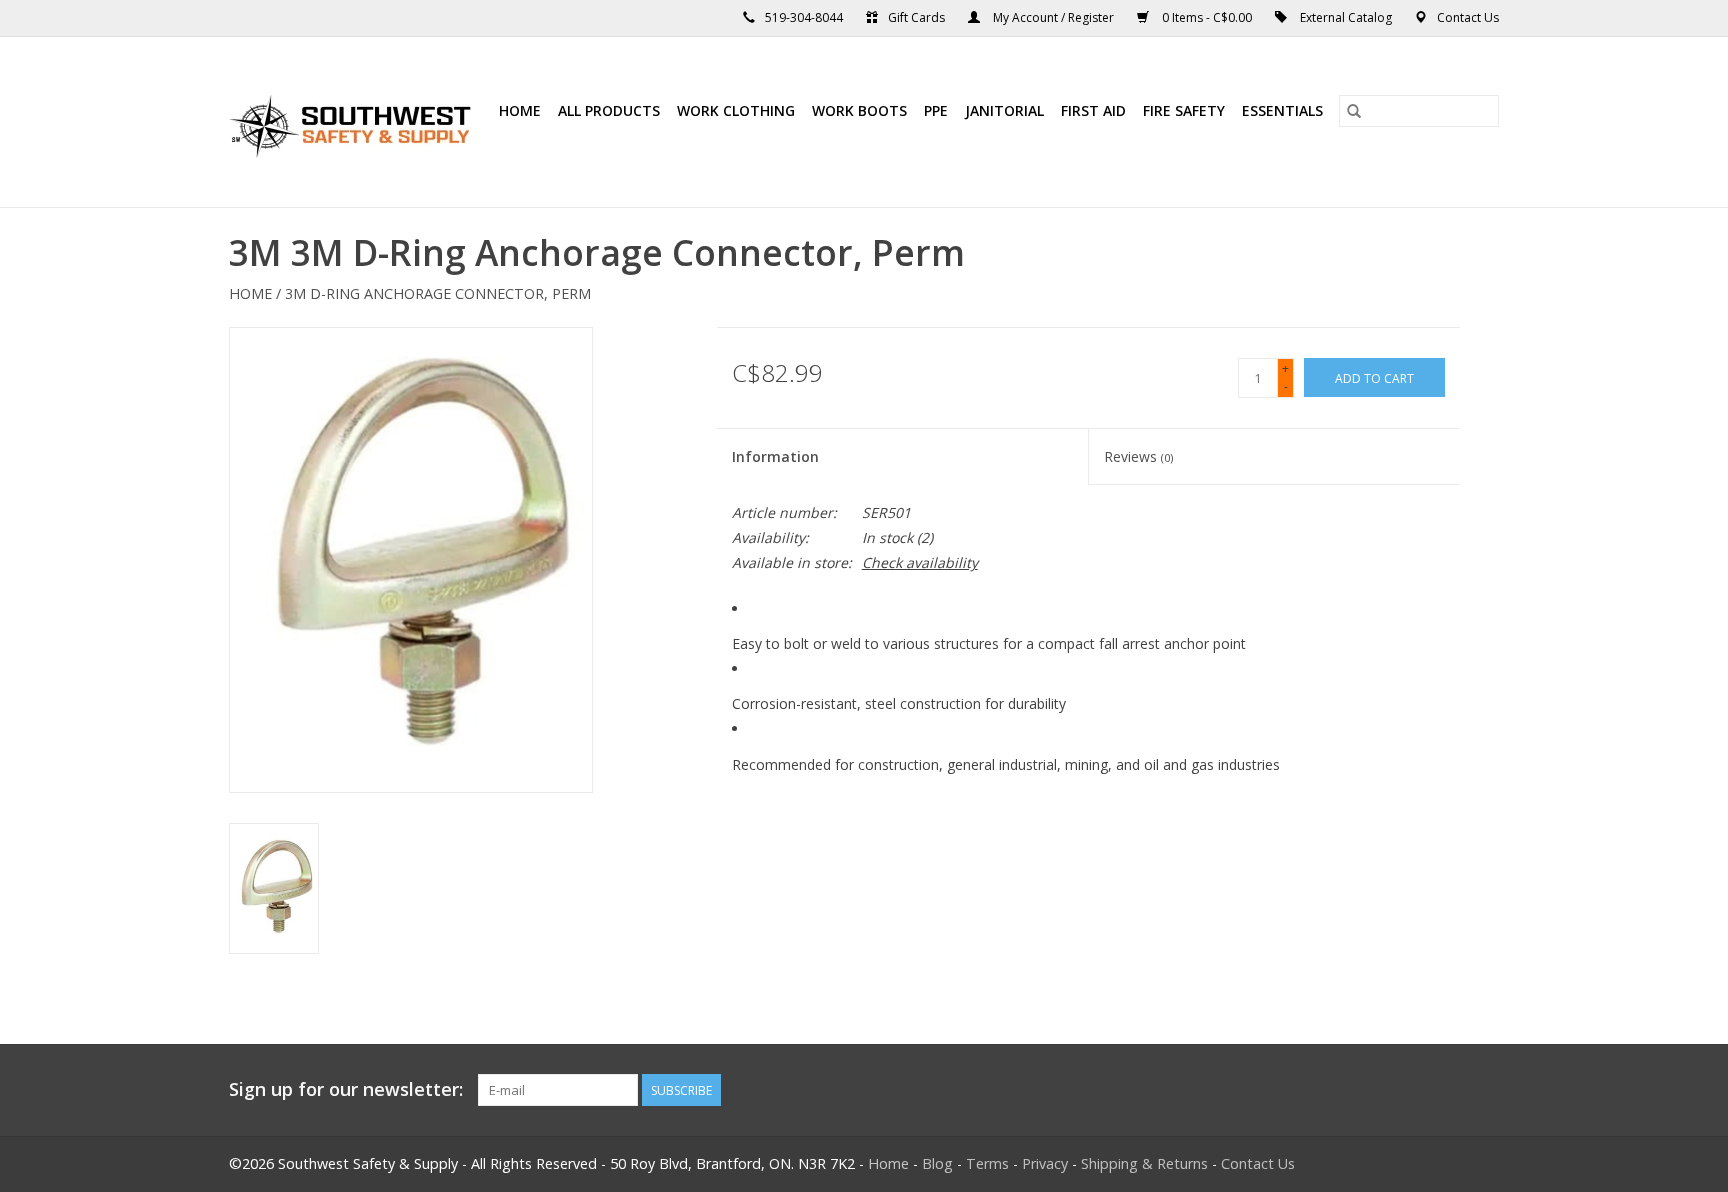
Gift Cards (916, 17)
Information (775, 456)
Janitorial (1004, 110)
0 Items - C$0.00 (1207, 17)
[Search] (1354, 111)
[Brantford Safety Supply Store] (353, 122)
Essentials (1282, 110)
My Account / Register (1053, 17)
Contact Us (1468, 17)
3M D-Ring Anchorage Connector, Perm (438, 293)
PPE (936, 110)
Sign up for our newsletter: (346, 1089)
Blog (937, 1163)
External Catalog (1346, 17)
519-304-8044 (804, 17)
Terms (987, 1163)
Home (520, 110)
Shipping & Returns (1144, 1163)
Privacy (1045, 1163)
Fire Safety (1184, 110)
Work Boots (859, 110)
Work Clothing (736, 110)
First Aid (1093, 110)
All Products (609, 110)
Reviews (1138, 456)
